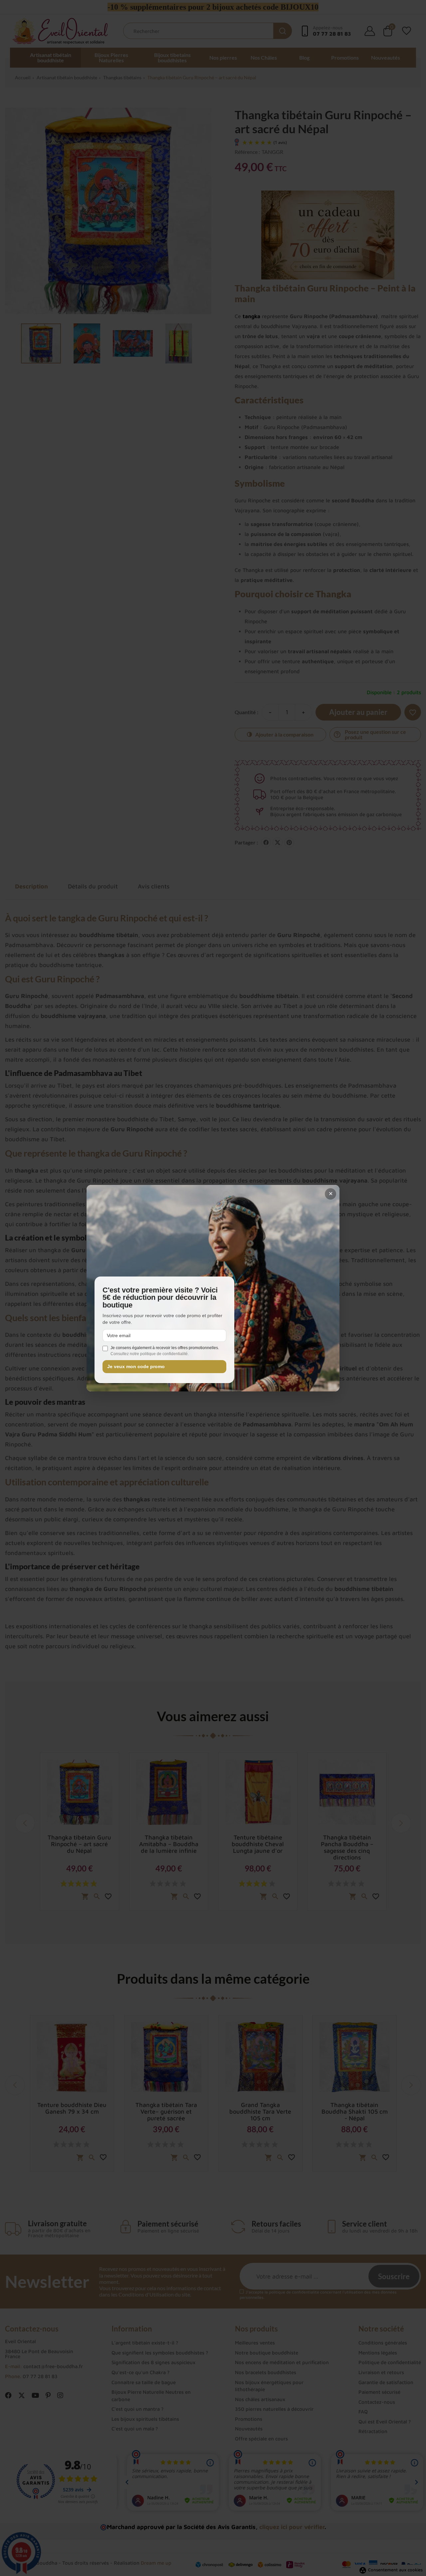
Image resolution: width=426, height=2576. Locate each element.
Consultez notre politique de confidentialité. (150, 1354)
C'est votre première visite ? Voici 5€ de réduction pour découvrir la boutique (160, 1298)
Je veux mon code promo (136, 1367)
